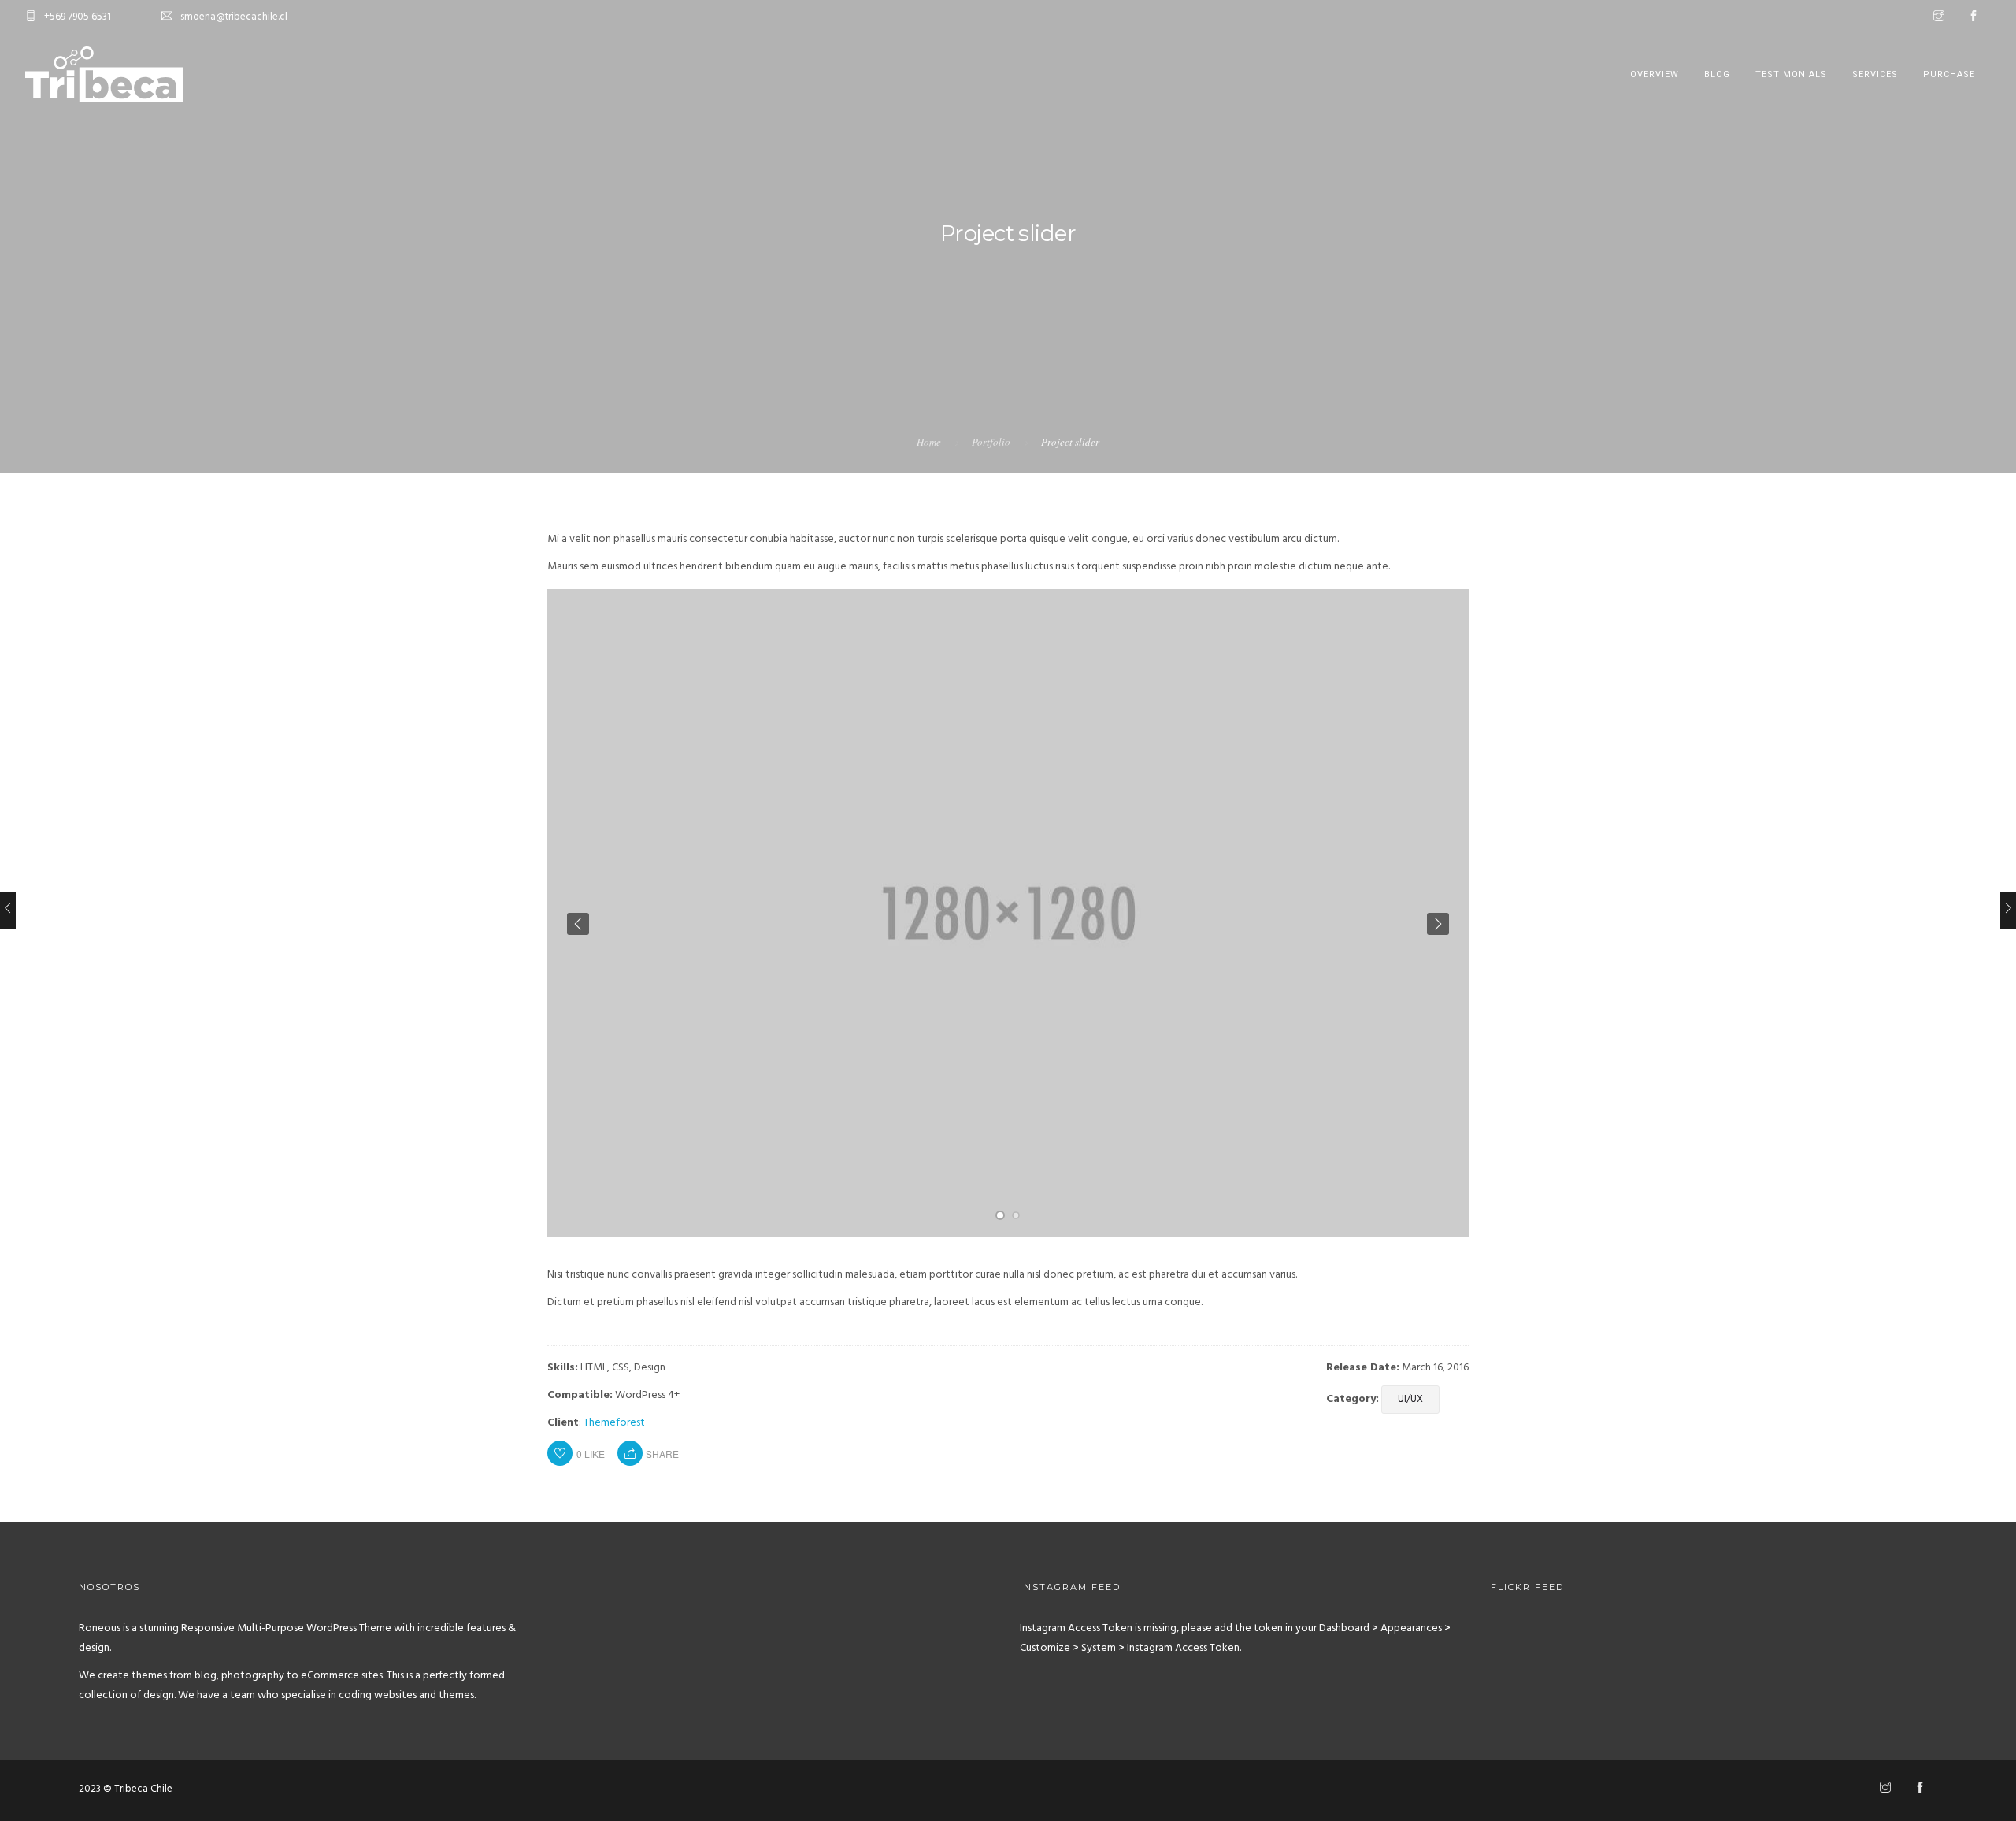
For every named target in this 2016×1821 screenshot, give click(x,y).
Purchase (1949, 74)
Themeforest (614, 1423)
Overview (1655, 74)
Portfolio (991, 442)
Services (1875, 74)
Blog (1717, 74)
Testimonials (1791, 74)
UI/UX (1410, 1399)
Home (929, 442)
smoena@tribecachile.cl (234, 17)
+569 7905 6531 (78, 17)
